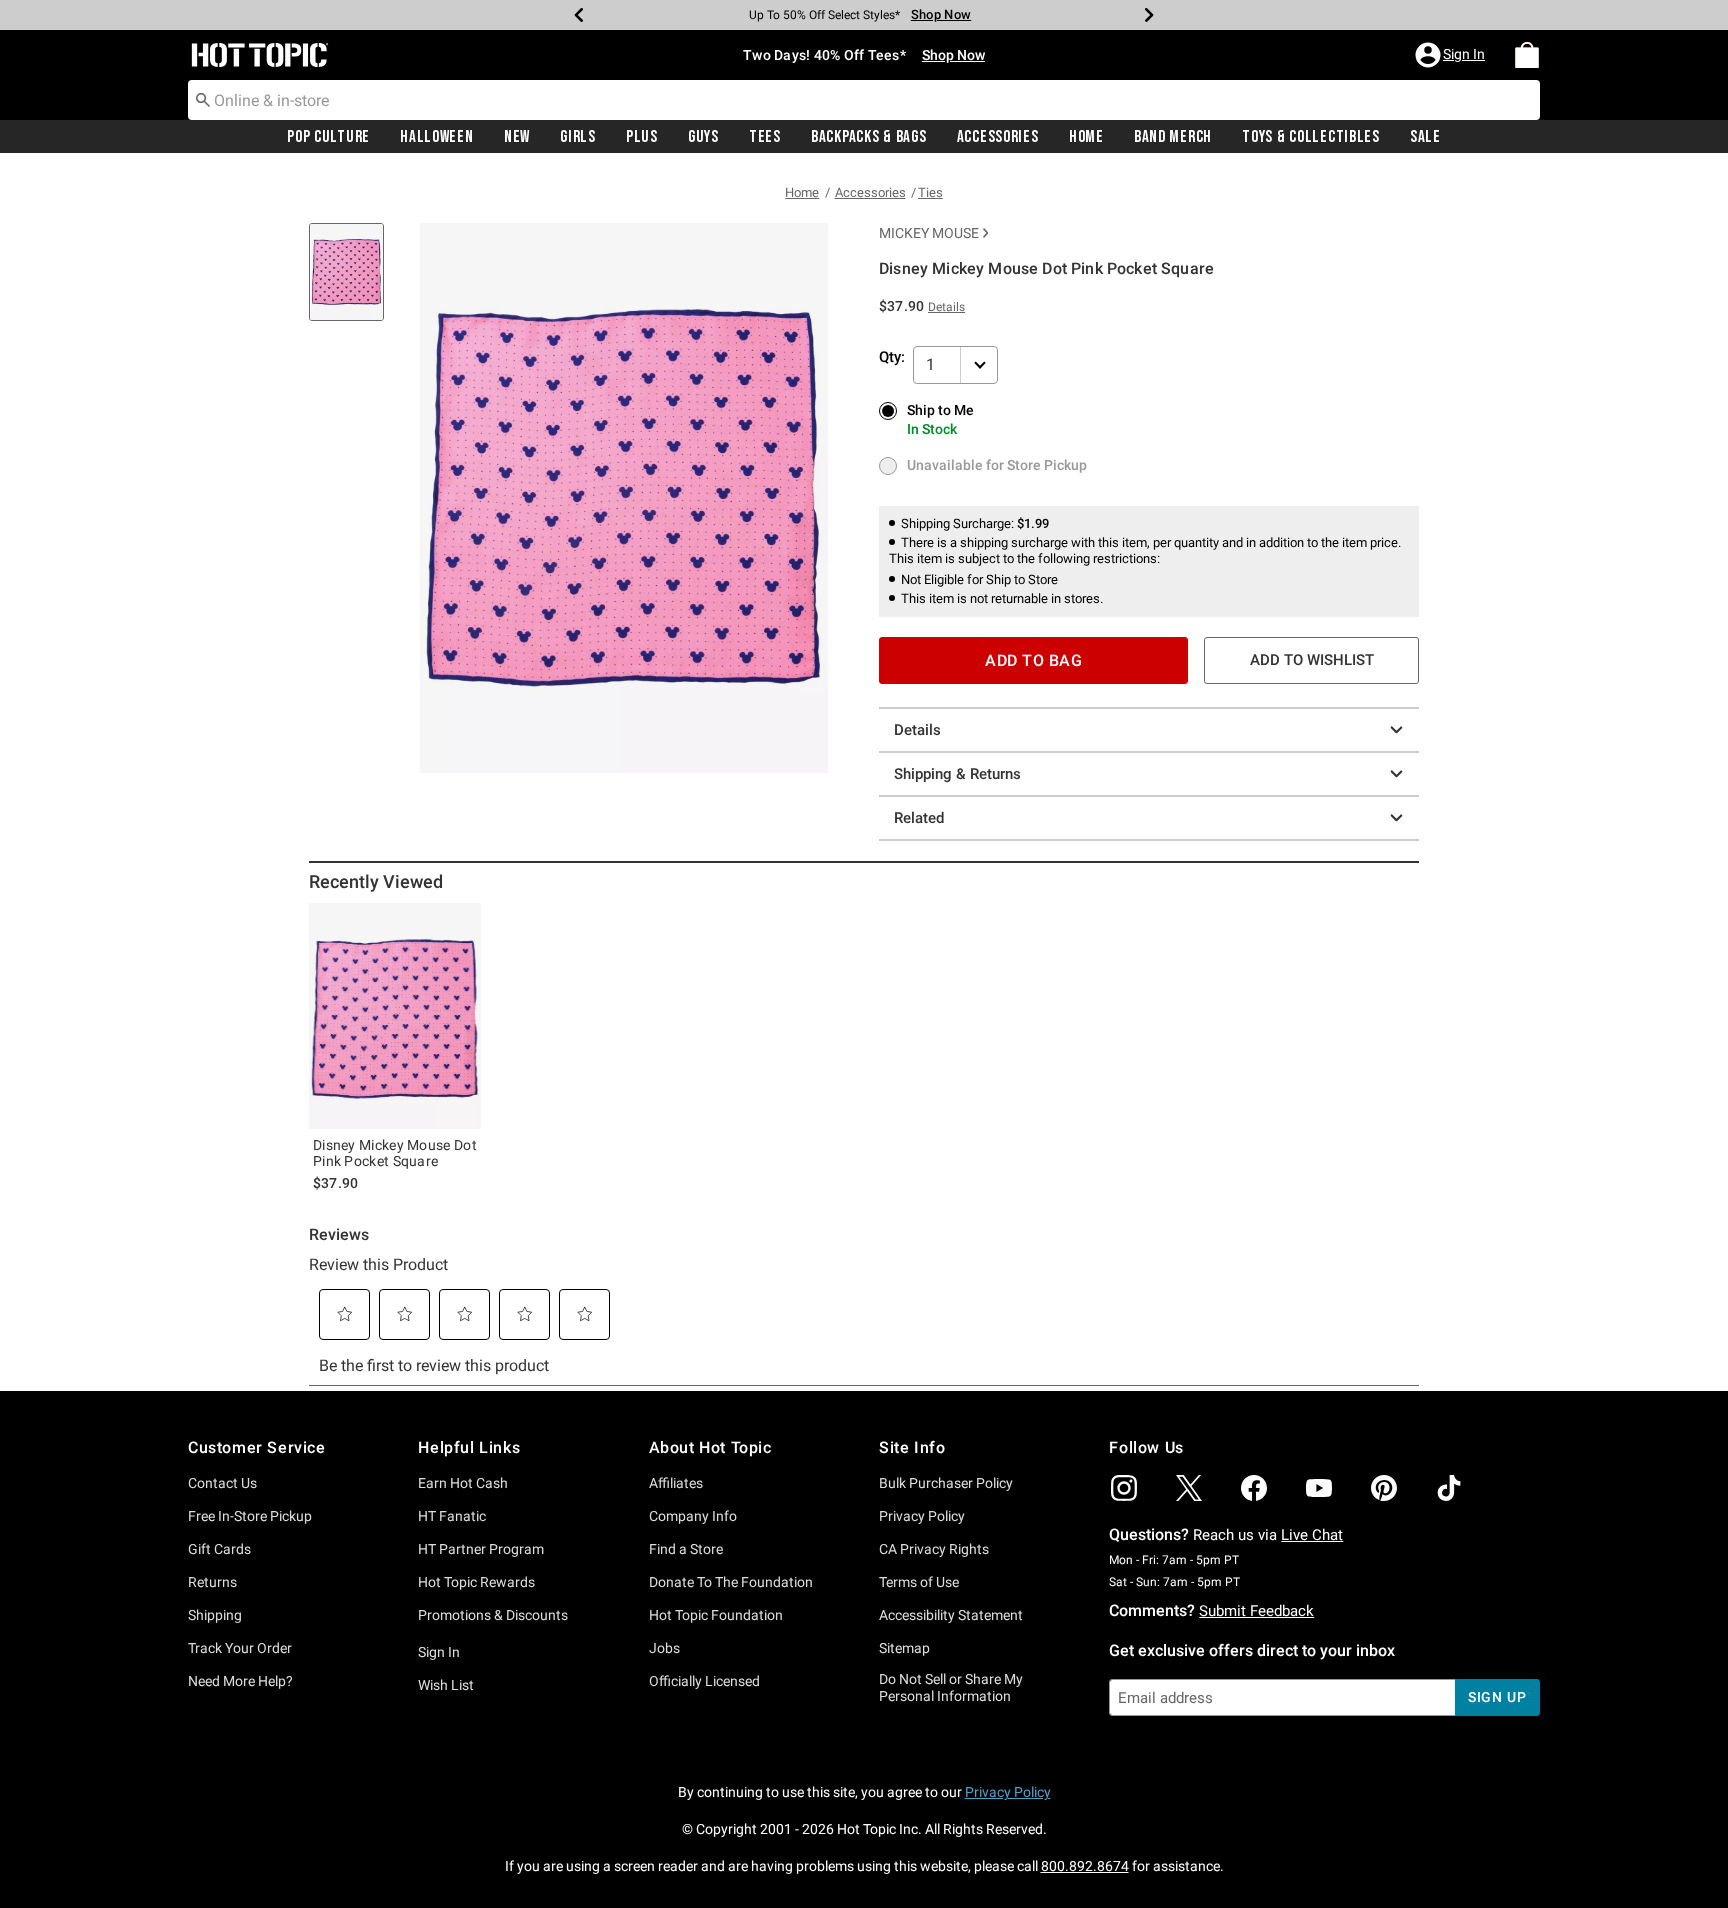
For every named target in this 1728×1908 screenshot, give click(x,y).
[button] (1452, 55)
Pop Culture (328, 137)
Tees (765, 137)
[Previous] (579, 15)
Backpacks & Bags (869, 137)
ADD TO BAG (1033, 660)
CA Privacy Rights (934, 1549)
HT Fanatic (452, 1516)
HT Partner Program (481, 1549)
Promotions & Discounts (493, 1615)
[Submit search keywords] (203, 99)
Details (917, 730)
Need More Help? (240, 1681)
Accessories (998, 137)
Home (1086, 137)
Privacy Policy (922, 1516)
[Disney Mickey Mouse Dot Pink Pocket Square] (395, 1016)
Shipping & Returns (957, 774)
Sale (1425, 137)
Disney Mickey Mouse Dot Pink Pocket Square (395, 1153)
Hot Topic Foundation (716, 1615)
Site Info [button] (912, 1447)
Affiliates (676, 1483)
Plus (642, 137)
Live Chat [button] (1312, 1535)
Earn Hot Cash (463, 1483)
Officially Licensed (704, 1681)
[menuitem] (1527, 55)
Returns (212, 1582)
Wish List (446, 1685)
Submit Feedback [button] (1256, 1611)
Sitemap (904, 1648)
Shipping (215, 1615)
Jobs (664, 1648)
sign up (1497, 1697)
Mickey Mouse (929, 233)
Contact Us (222, 1483)
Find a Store (686, 1549)
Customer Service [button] (257, 1447)
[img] (1124, 1488)
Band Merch (1173, 137)
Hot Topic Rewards (476, 1582)
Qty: (892, 357)
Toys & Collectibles (1311, 137)
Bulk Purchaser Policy (946, 1483)
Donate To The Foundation (731, 1582)
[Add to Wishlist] (461, 923)
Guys (703, 137)
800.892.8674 (1085, 1866)
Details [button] (946, 307)
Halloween (436, 137)
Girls (578, 137)
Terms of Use (919, 1582)
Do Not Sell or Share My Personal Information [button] (951, 1687)
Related (919, 818)
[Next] (1149, 15)
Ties (930, 192)
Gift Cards (219, 1549)
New (517, 137)
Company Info (693, 1516)
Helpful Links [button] (469, 1447)
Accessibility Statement (951, 1615)
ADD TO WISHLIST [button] (1312, 660)
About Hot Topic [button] (710, 1447)
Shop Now (934, 14)
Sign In (439, 1652)
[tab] (354, 282)
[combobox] (864, 100)
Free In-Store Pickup (250, 1516)
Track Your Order (240, 1648)
